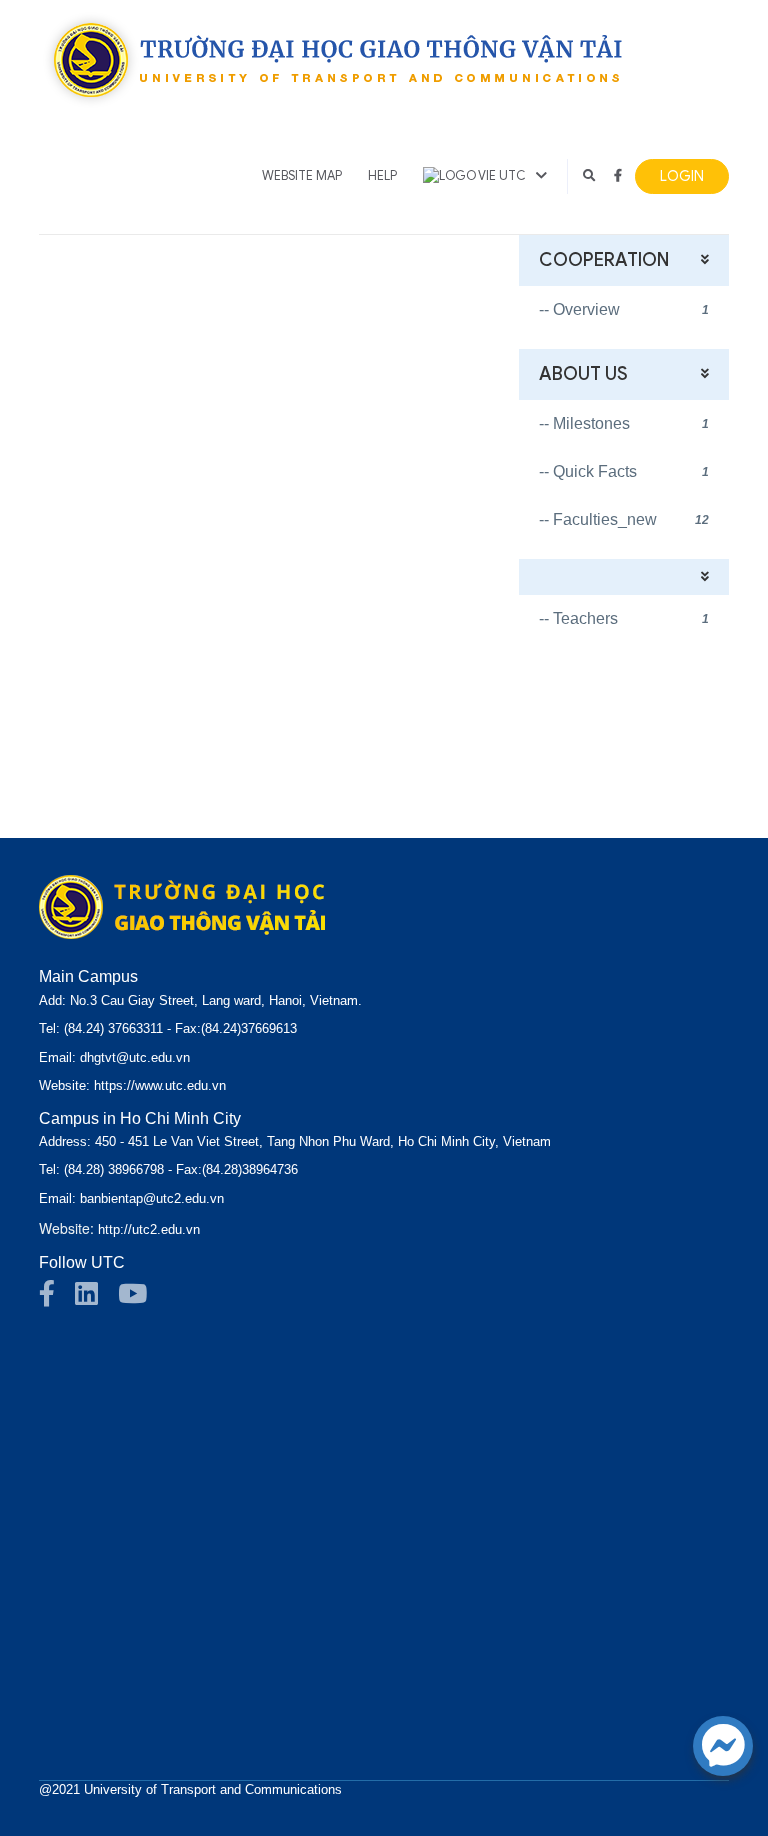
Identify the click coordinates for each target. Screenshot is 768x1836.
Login (682, 176)
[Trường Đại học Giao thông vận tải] (334, 59)
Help (382, 176)
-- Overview (624, 309)
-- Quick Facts (624, 471)
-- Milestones (624, 423)
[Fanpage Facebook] (57, 1299)
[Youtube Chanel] (142, 1299)
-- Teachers (624, 618)
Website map (302, 176)
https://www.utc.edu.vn (160, 1086)
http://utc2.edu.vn (149, 1230)
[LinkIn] (96, 1299)
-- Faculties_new (624, 519)
